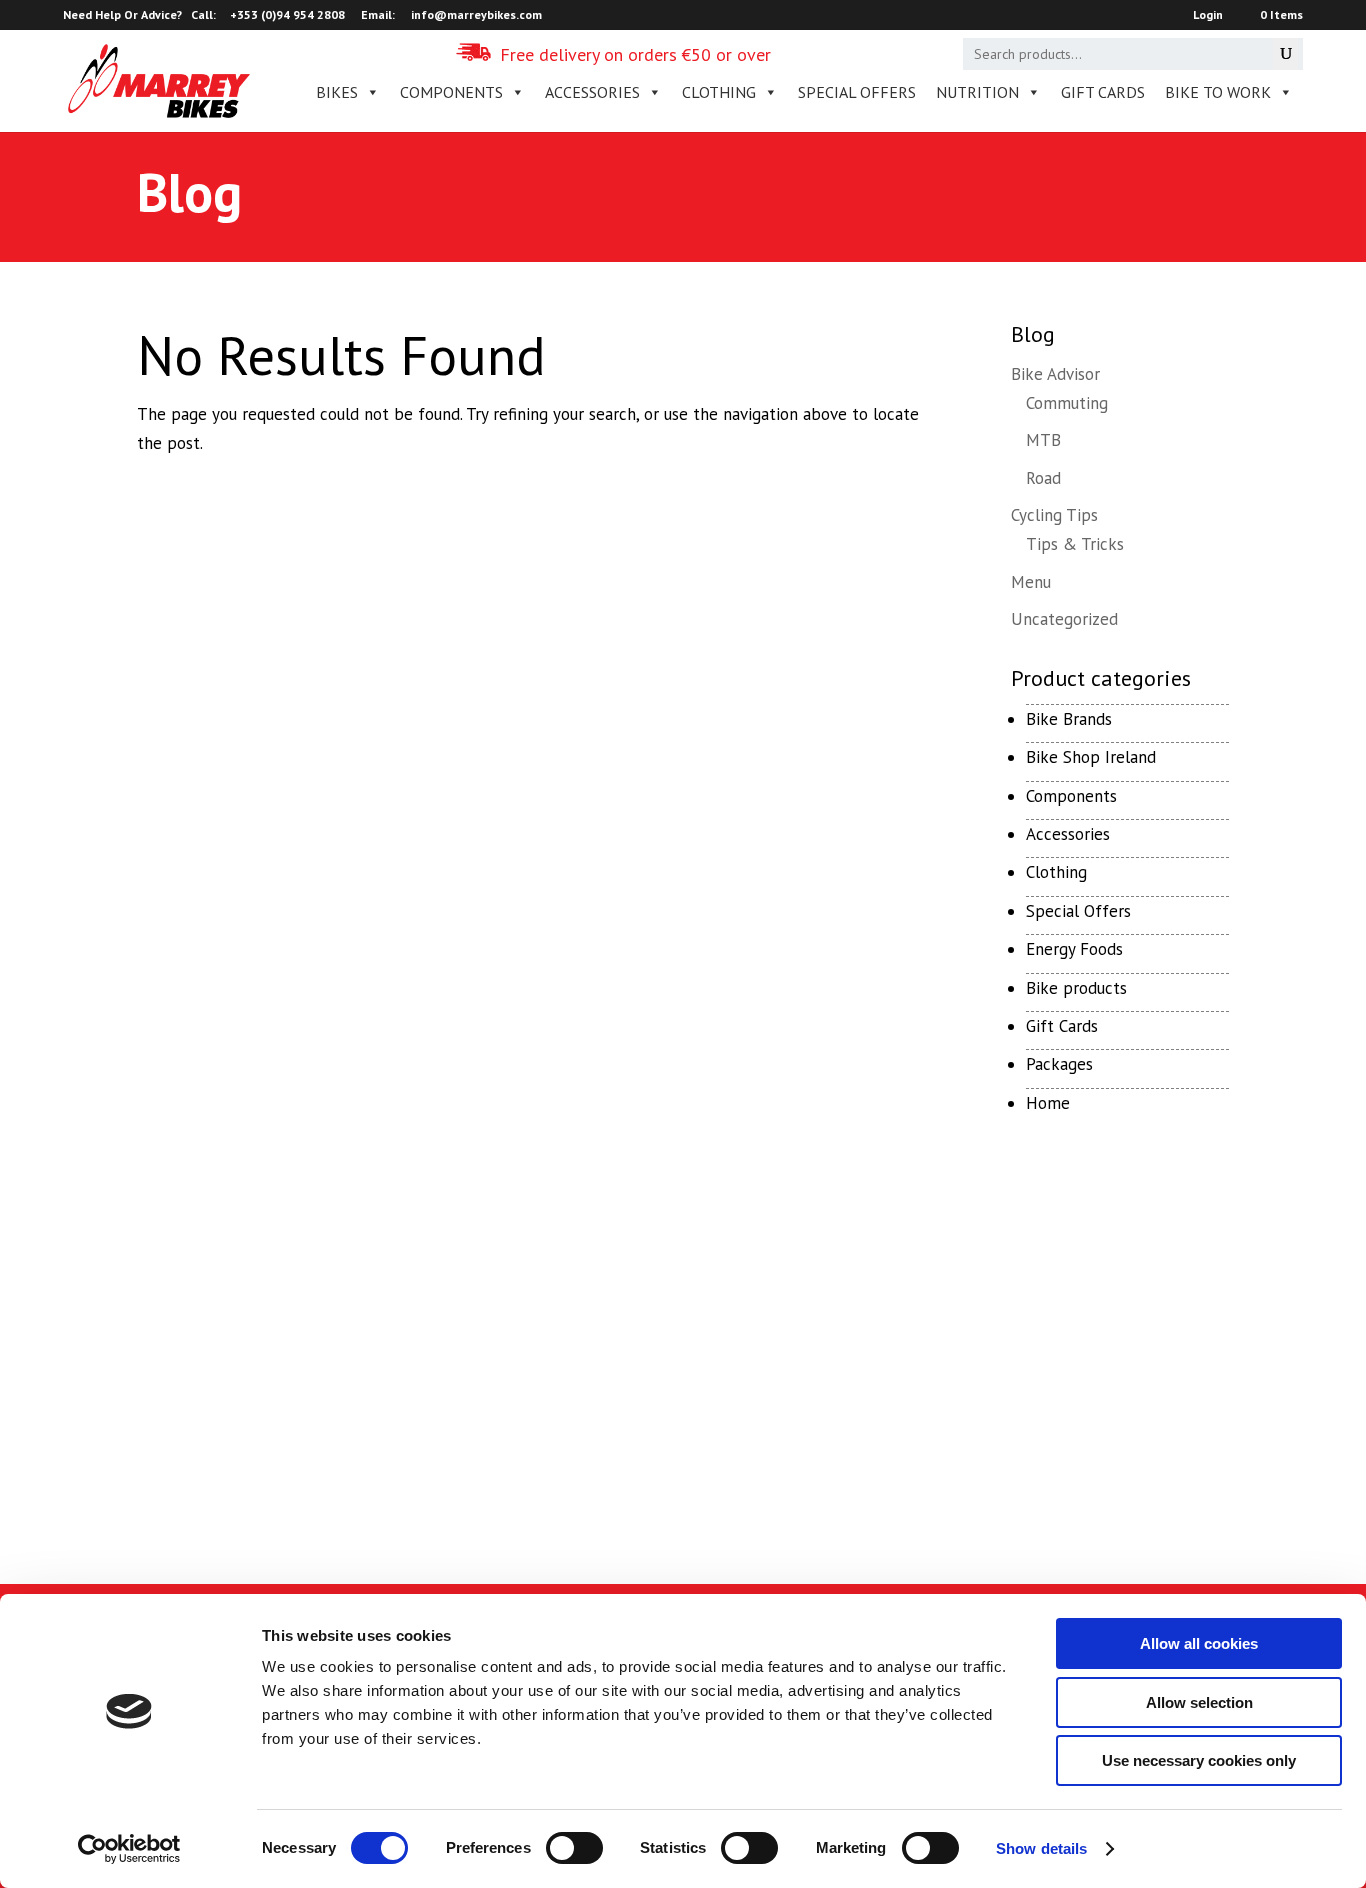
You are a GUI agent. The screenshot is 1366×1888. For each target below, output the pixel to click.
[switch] (574, 1848)
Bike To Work (1218, 92)
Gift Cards (1103, 92)
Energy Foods (1074, 949)
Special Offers (1078, 911)
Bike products (1076, 988)
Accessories (1068, 834)
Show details (1041, 1848)
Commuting (1067, 403)
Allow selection (1199, 1702)
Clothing (1056, 872)
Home (1048, 1103)
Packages (1059, 1064)
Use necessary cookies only (1199, 1760)
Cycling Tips (1054, 515)
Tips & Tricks (1075, 544)
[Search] (1285, 54)
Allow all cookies (1199, 1643)
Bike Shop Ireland (1091, 757)
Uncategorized (1064, 619)
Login (1208, 15)
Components (1071, 796)
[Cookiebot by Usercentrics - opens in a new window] (129, 1849)
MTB (1043, 440)
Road (1043, 478)
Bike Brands (1069, 719)
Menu (1031, 582)
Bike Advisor (1055, 374)
